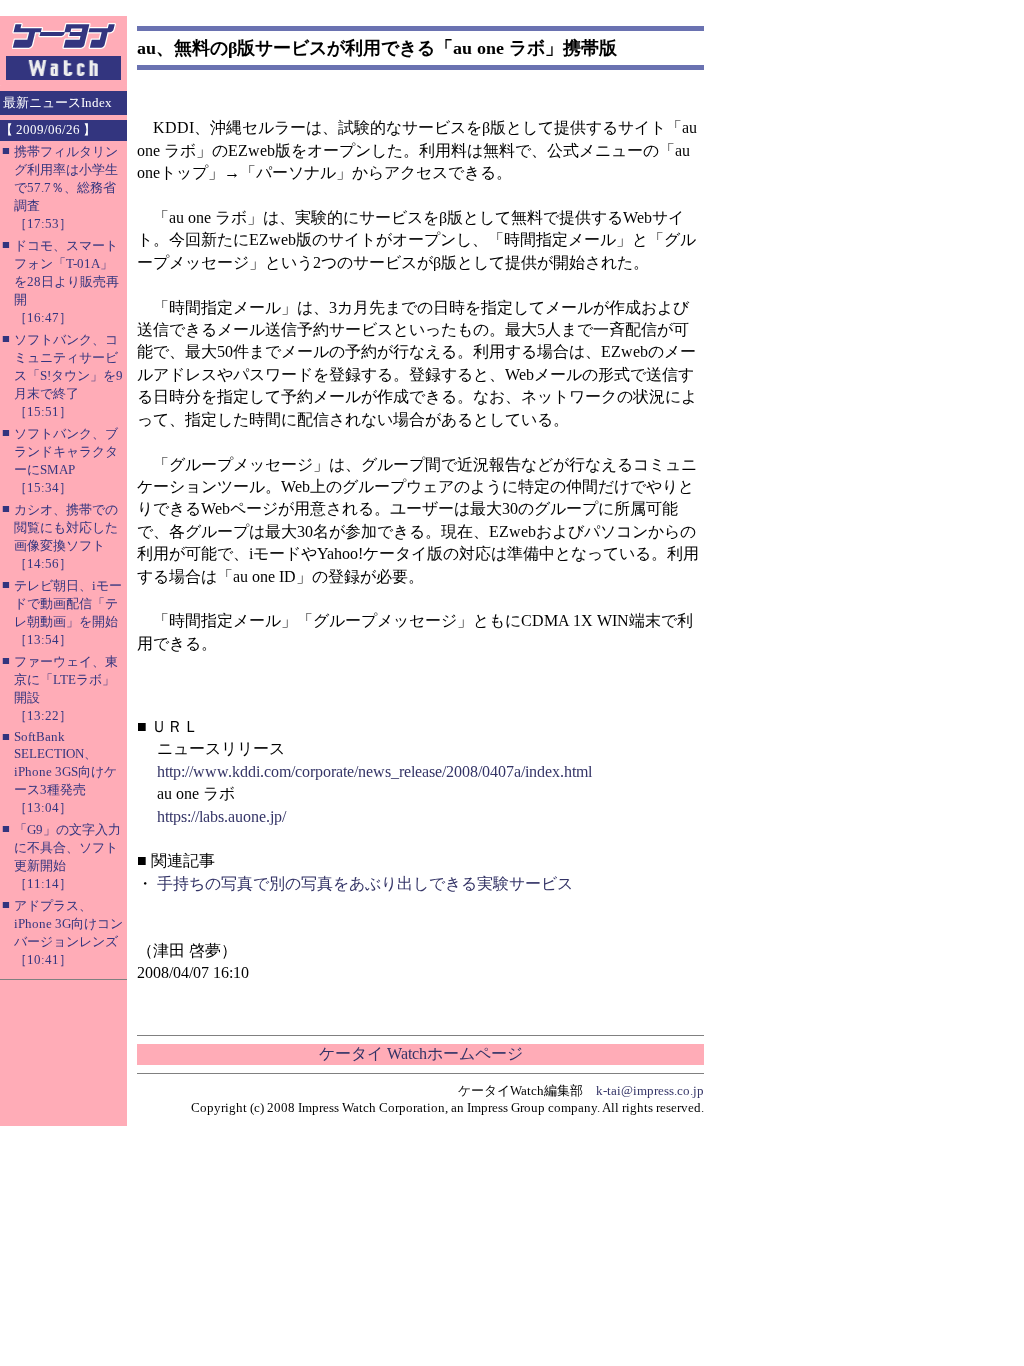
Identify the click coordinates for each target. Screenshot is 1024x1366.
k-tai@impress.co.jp (650, 1090)
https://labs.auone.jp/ (221, 816)
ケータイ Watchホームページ (421, 1053)
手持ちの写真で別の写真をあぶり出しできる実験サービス (365, 883)
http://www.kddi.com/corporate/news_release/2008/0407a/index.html (374, 771)
